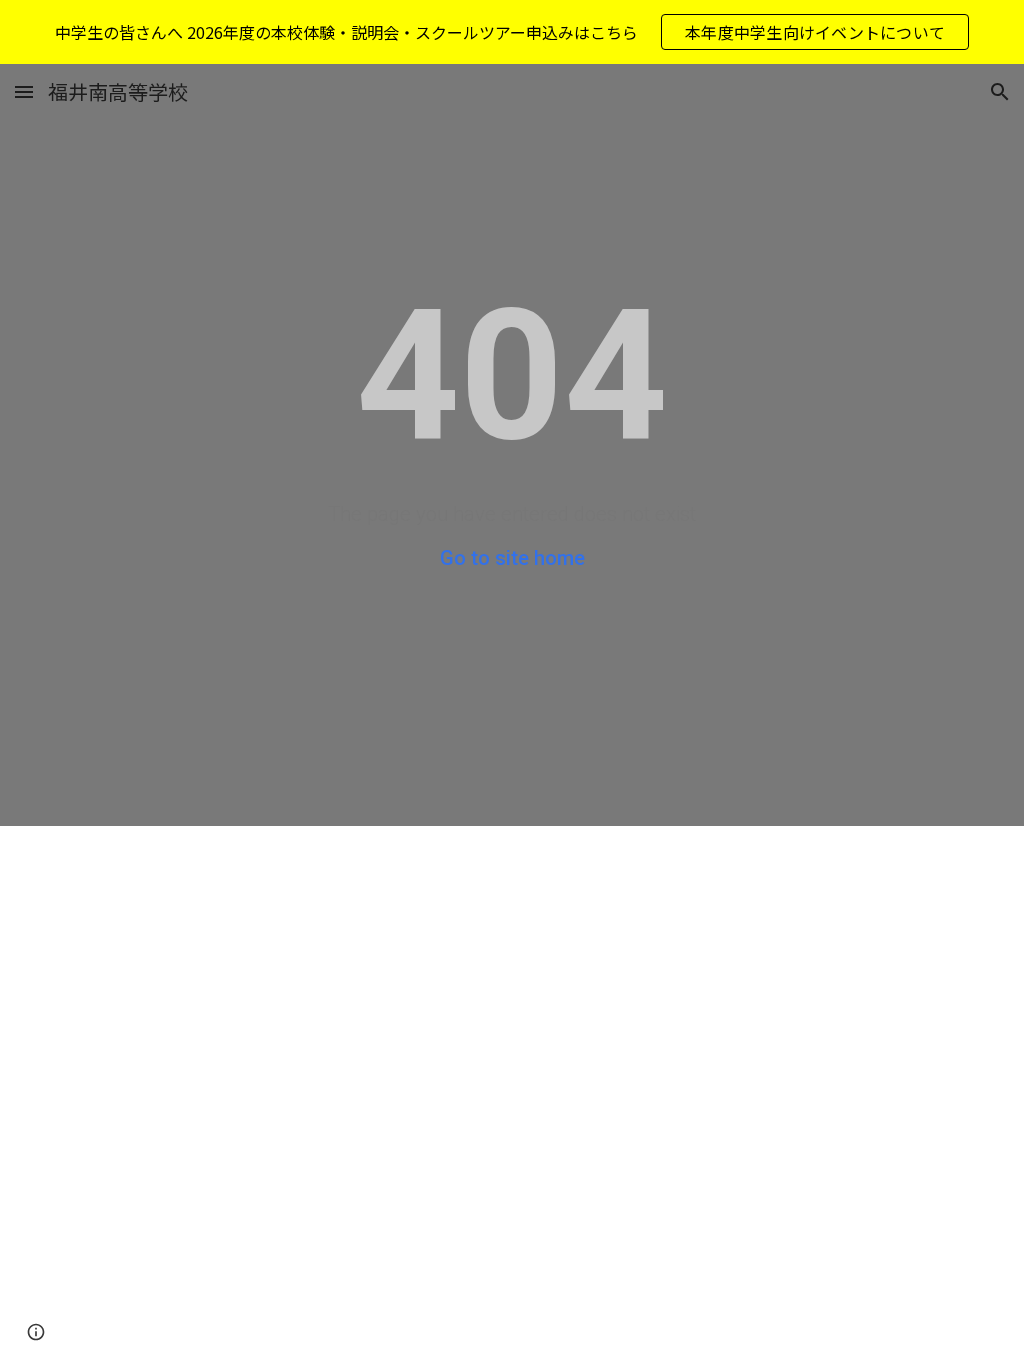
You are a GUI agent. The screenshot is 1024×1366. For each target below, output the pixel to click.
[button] (24, 91)
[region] (512, 32)
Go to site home (512, 558)
